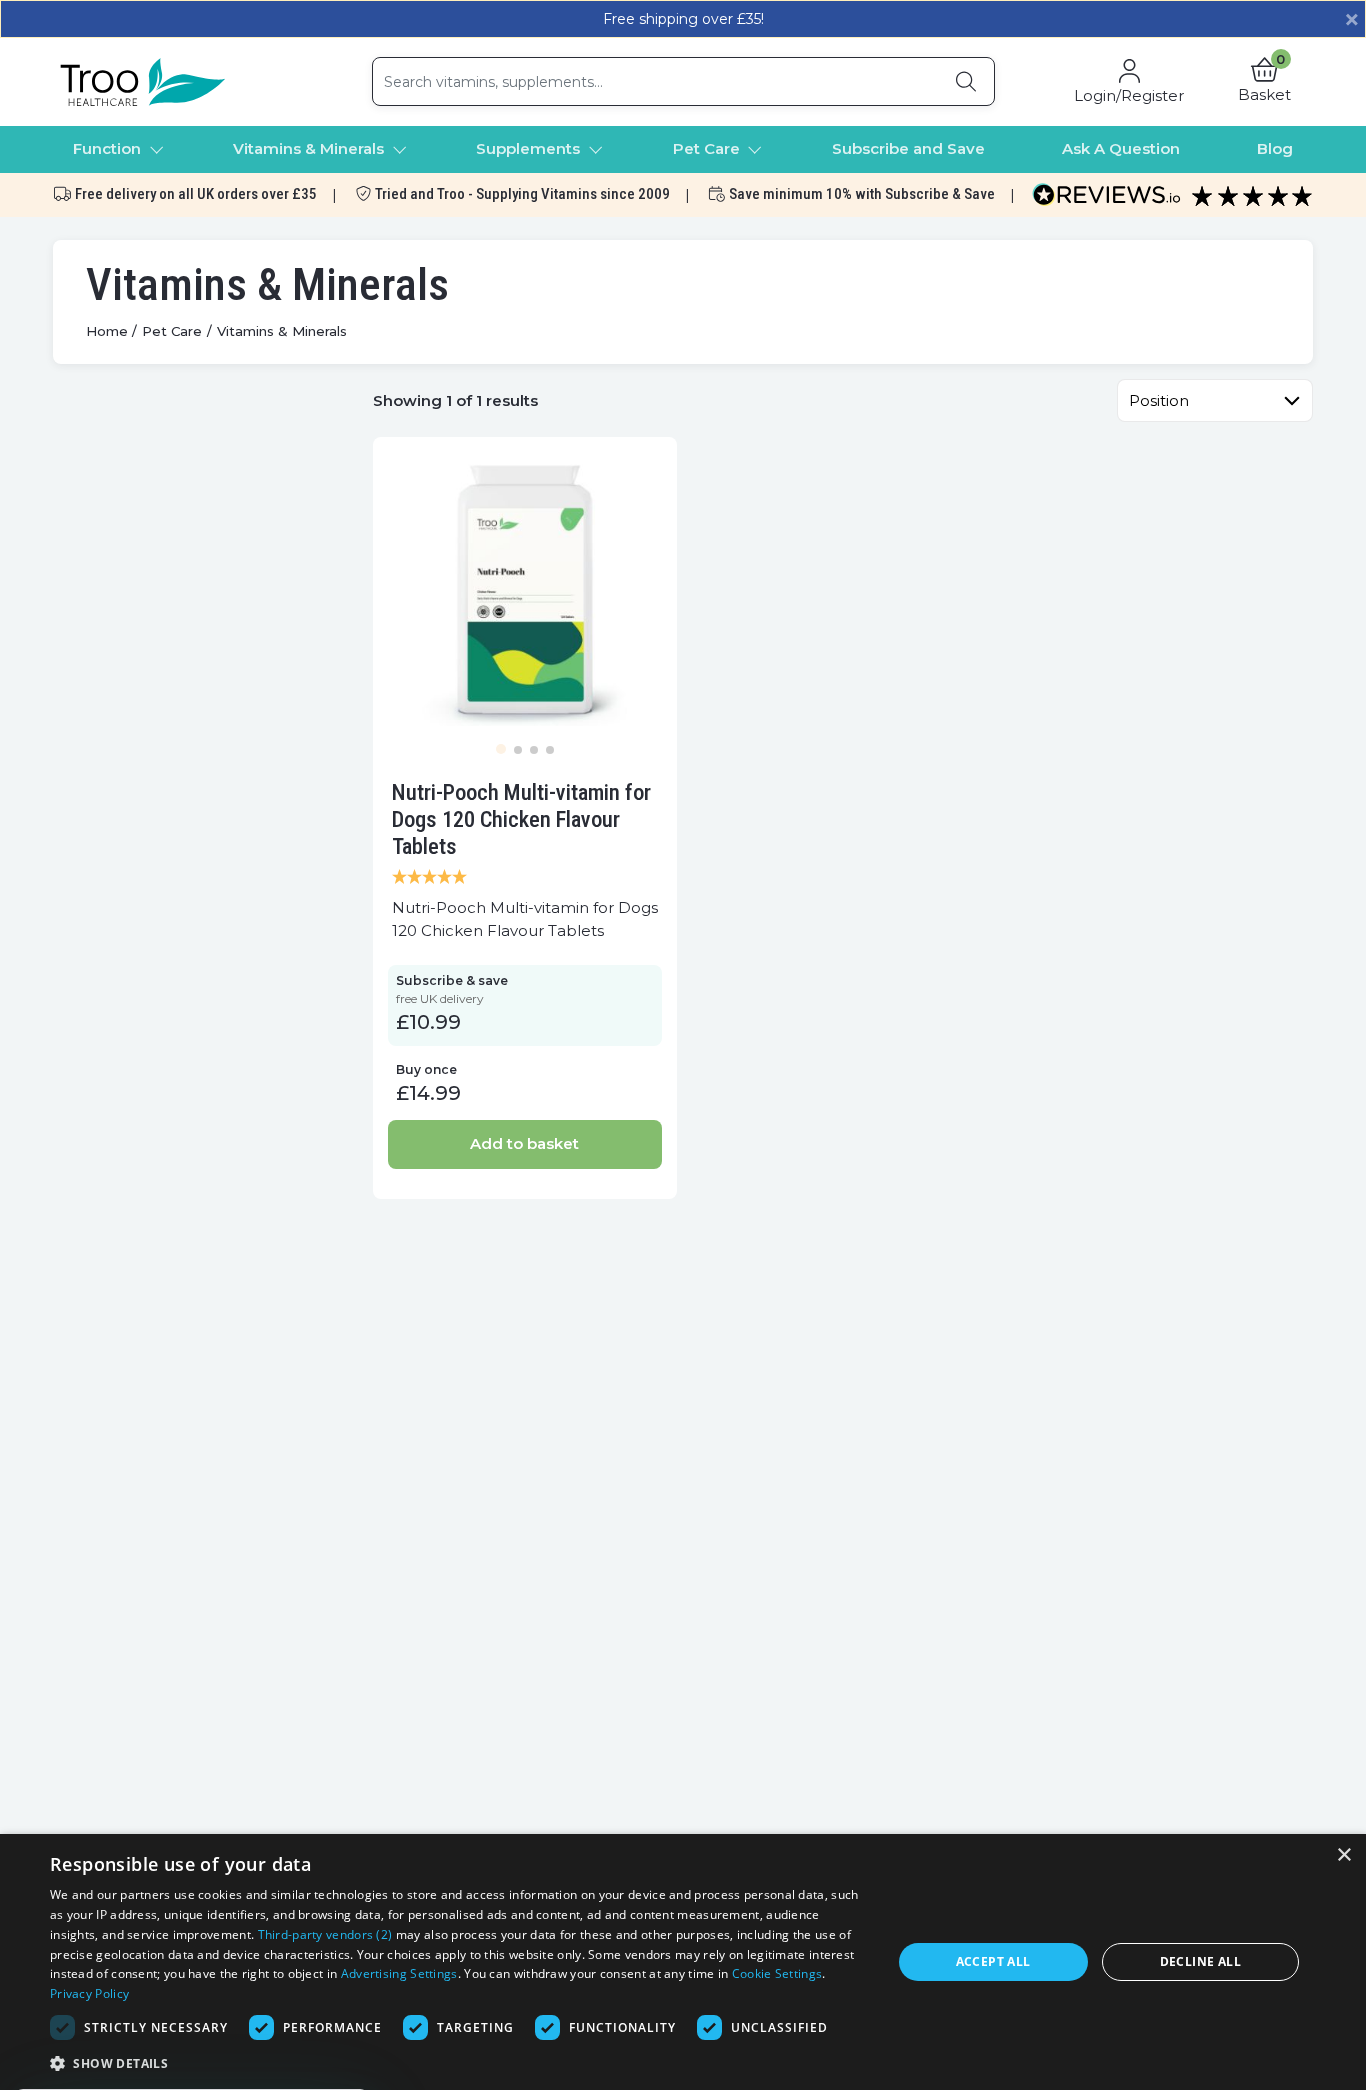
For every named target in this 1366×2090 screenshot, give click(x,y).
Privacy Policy (89, 1993)
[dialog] (683, 1962)
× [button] (1343, 1855)
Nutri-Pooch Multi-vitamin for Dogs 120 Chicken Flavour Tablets (521, 819)
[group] (525, 589)
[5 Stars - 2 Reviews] (525, 878)
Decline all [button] (1200, 1961)
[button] (1264, 82)
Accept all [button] (993, 1961)
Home (107, 331)
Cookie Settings (777, 1973)
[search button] (966, 81)
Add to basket (524, 1143)
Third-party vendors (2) (325, 1934)
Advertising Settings (399, 1973)
